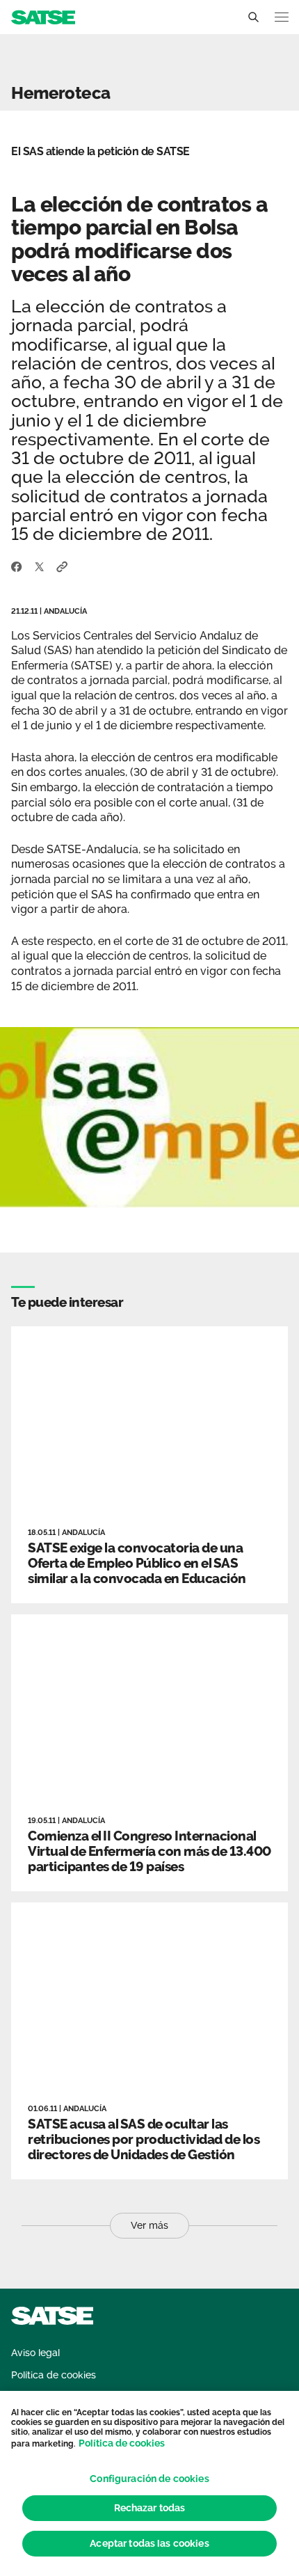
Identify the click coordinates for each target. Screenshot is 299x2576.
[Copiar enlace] (62, 566)
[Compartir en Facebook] (17, 566)
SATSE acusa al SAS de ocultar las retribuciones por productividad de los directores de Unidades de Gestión (144, 2139)
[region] (149, 2483)
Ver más (149, 2225)
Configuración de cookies (149, 2479)
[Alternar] (253, 17)
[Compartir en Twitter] (39, 566)
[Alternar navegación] (282, 17)
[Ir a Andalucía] (43, 16)
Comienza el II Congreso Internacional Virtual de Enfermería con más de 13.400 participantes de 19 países (149, 1851)
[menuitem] (35, 2353)
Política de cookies (122, 2443)
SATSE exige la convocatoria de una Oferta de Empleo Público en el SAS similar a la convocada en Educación (137, 1563)
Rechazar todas (150, 2508)
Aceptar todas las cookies (149, 2543)
